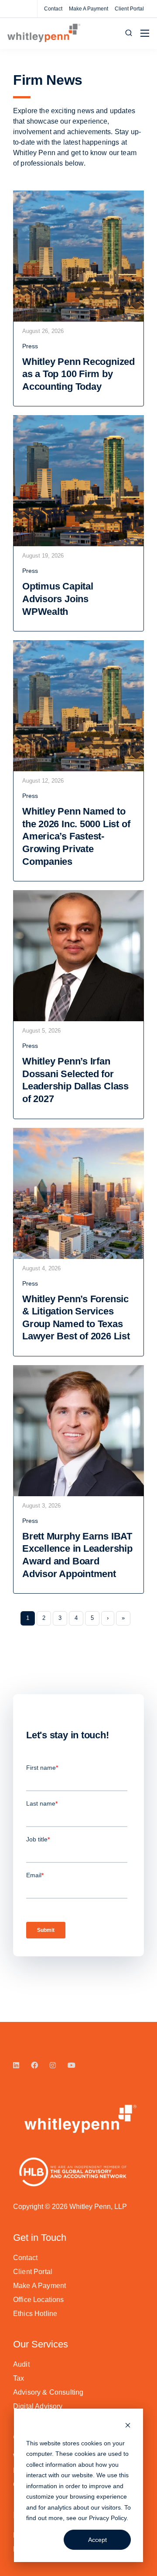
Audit (21, 2364)
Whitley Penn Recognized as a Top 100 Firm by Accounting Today (78, 374)
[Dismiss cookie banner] (128, 2426)
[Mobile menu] (145, 33)
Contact (53, 9)
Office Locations (39, 2300)
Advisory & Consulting (48, 2392)
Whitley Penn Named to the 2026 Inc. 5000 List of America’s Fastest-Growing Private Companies (76, 836)
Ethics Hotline (35, 2314)
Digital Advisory (38, 2406)
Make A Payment (89, 9)
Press (30, 346)
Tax (19, 2378)
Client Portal (129, 9)
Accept (97, 2540)
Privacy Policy (108, 2518)
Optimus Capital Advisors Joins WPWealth (58, 599)
